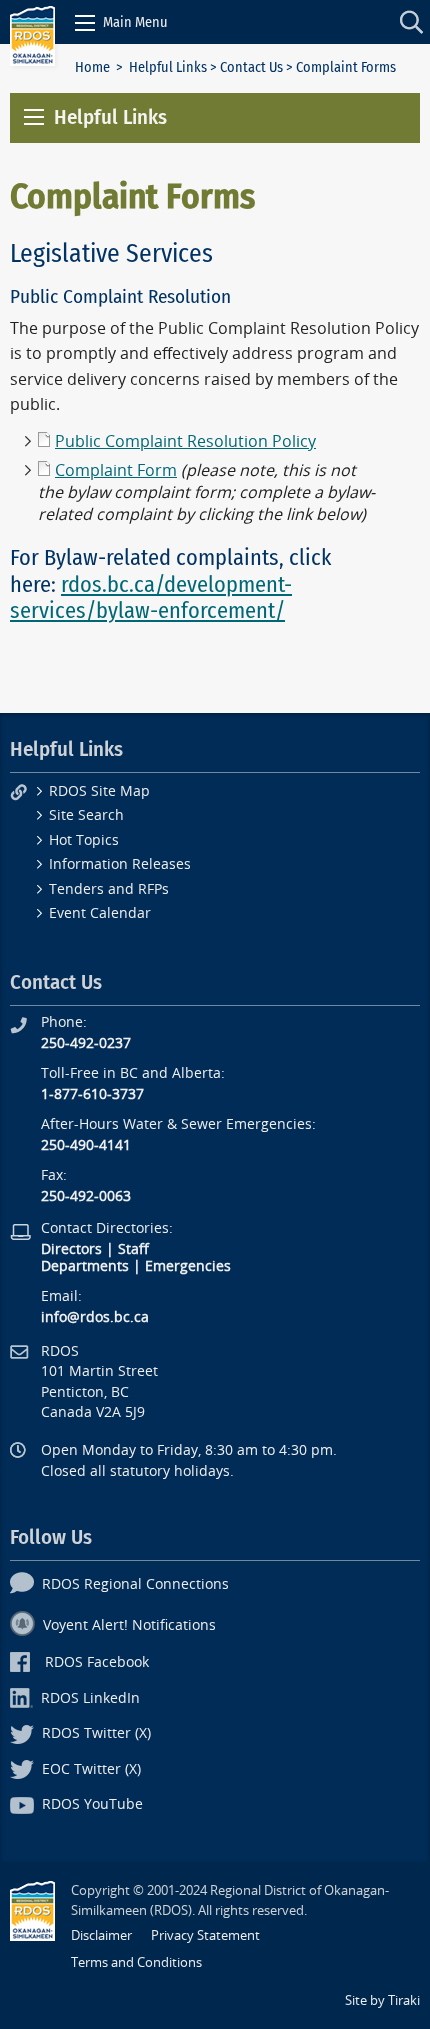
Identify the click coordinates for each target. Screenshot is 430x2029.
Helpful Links (168, 67)
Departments (85, 1266)
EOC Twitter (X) (91, 1769)
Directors (71, 1249)
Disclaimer (101, 1935)
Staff (133, 1249)
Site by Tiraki (382, 2000)
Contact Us (251, 67)
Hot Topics (84, 840)
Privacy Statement (205, 1935)
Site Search (86, 815)
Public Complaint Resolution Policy (185, 441)
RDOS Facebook (97, 1662)
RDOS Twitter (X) (96, 1733)
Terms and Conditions (136, 1962)
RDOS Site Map (99, 791)
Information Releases (120, 864)
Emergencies (188, 1266)
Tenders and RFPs (109, 889)
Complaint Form (116, 470)
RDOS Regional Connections (135, 1584)
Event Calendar (100, 913)
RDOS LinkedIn (90, 1698)
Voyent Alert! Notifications (129, 1625)
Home (92, 67)
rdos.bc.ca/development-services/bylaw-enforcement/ (151, 598)
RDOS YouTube (92, 1804)
